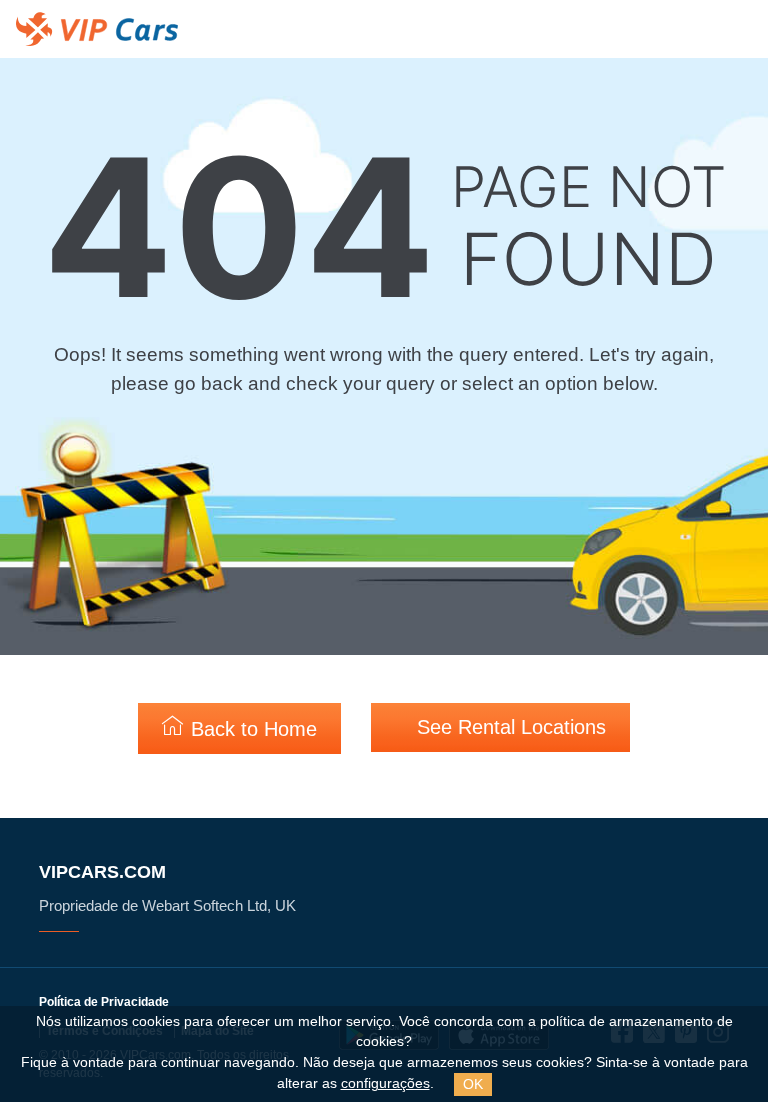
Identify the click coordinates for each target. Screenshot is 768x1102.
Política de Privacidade (104, 1002)
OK (473, 1084)
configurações (385, 1083)
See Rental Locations (508, 727)
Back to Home (251, 729)
